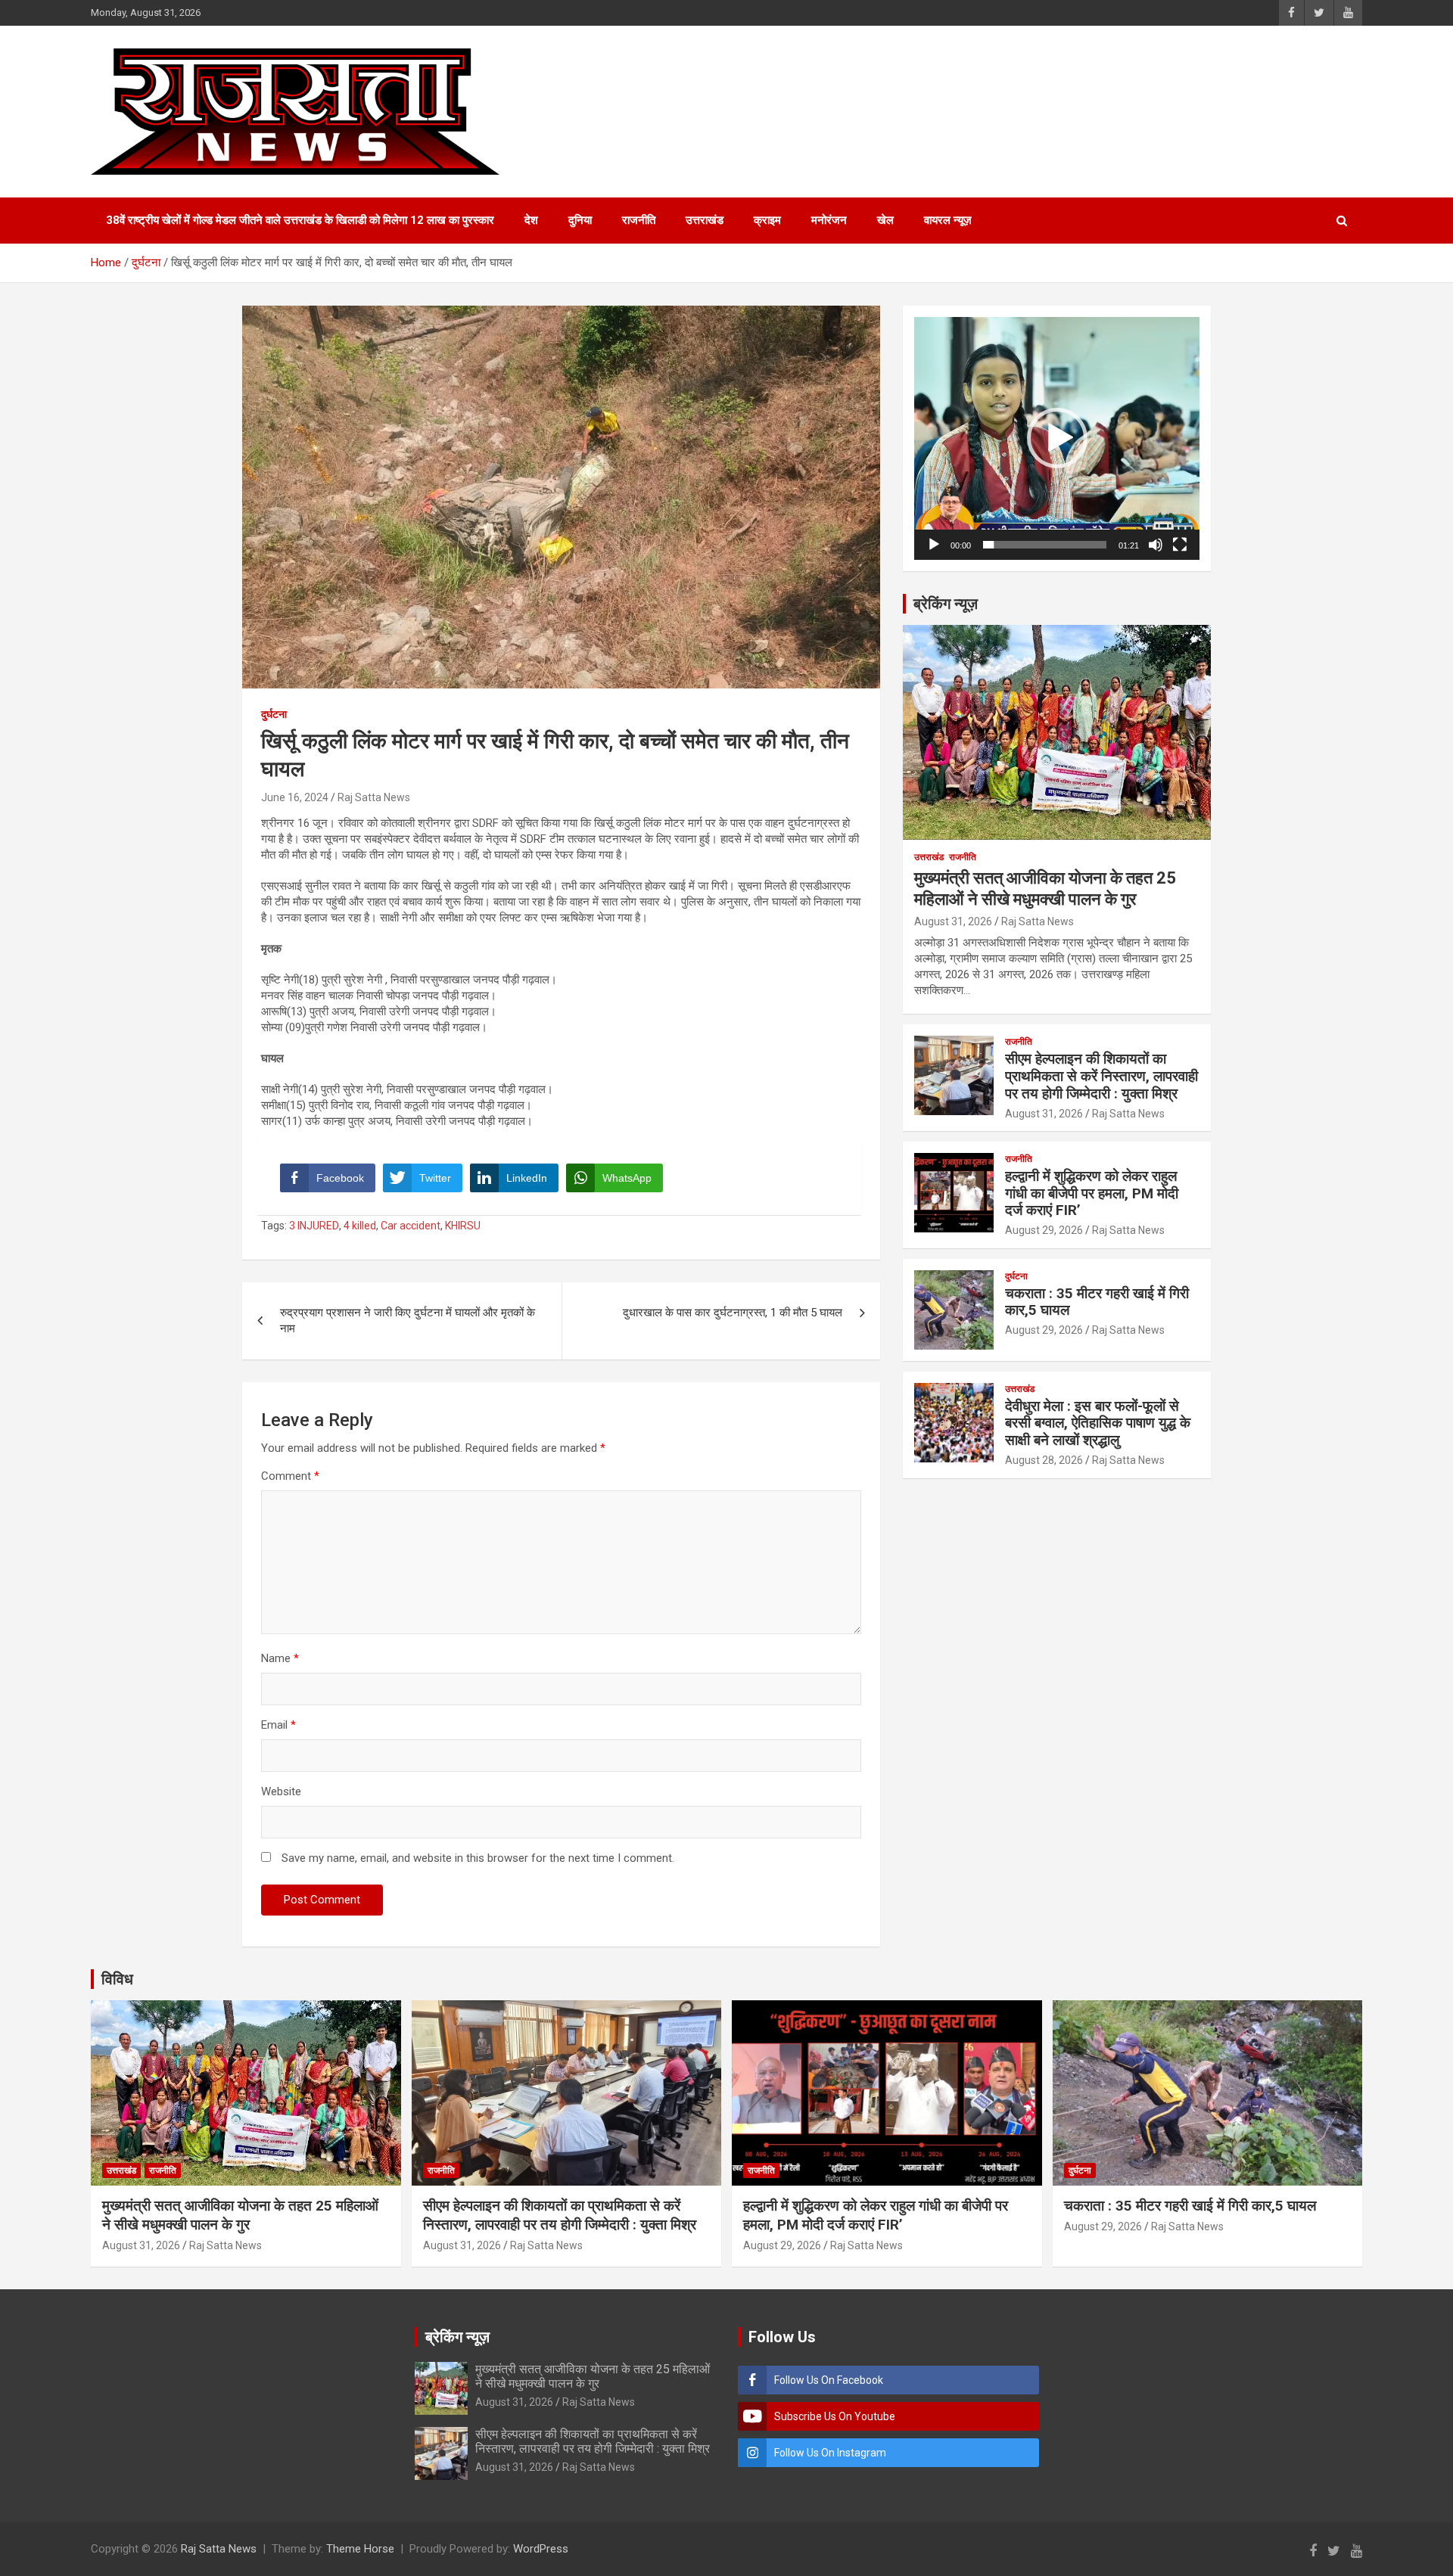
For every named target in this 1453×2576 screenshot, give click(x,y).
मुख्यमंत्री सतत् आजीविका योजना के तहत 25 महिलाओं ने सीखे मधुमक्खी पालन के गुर (240, 2215)
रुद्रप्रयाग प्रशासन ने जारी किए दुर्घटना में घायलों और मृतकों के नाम (408, 1321)
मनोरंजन (829, 220)
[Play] (934, 545)
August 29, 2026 (1044, 1230)
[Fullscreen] (1180, 545)
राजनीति (639, 220)
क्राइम (767, 220)
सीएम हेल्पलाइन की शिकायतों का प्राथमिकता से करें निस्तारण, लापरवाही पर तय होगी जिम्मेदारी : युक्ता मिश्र (1101, 1076)
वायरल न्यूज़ (948, 220)
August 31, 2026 (953, 921)
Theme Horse (360, 2549)
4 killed (360, 1226)
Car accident (411, 1226)
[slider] (1045, 545)
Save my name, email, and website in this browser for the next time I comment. (478, 1858)
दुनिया (580, 220)
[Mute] (1156, 545)
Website (281, 1791)
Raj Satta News (374, 797)
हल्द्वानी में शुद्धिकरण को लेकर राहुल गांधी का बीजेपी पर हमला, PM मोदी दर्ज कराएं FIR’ (1092, 1193)
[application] (1057, 438)
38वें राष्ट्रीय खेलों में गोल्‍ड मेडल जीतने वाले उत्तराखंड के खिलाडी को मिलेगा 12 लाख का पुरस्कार (300, 220)
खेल (885, 220)
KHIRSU (463, 1226)
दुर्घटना (274, 714)
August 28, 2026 (1044, 1460)
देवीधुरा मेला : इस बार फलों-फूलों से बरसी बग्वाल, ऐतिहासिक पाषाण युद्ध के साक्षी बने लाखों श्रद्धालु (1098, 1423)
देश (531, 220)
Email (278, 1725)
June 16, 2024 (295, 797)
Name (280, 1658)
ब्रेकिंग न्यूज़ (946, 604)
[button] (1057, 438)
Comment (290, 1476)
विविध (117, 1979)
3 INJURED (314, 1226)
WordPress (541, 2549)
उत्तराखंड (705, 220)
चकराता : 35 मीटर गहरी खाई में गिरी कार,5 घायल (1097, 1302)
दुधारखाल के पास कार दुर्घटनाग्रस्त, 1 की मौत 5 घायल (733, 1313)
